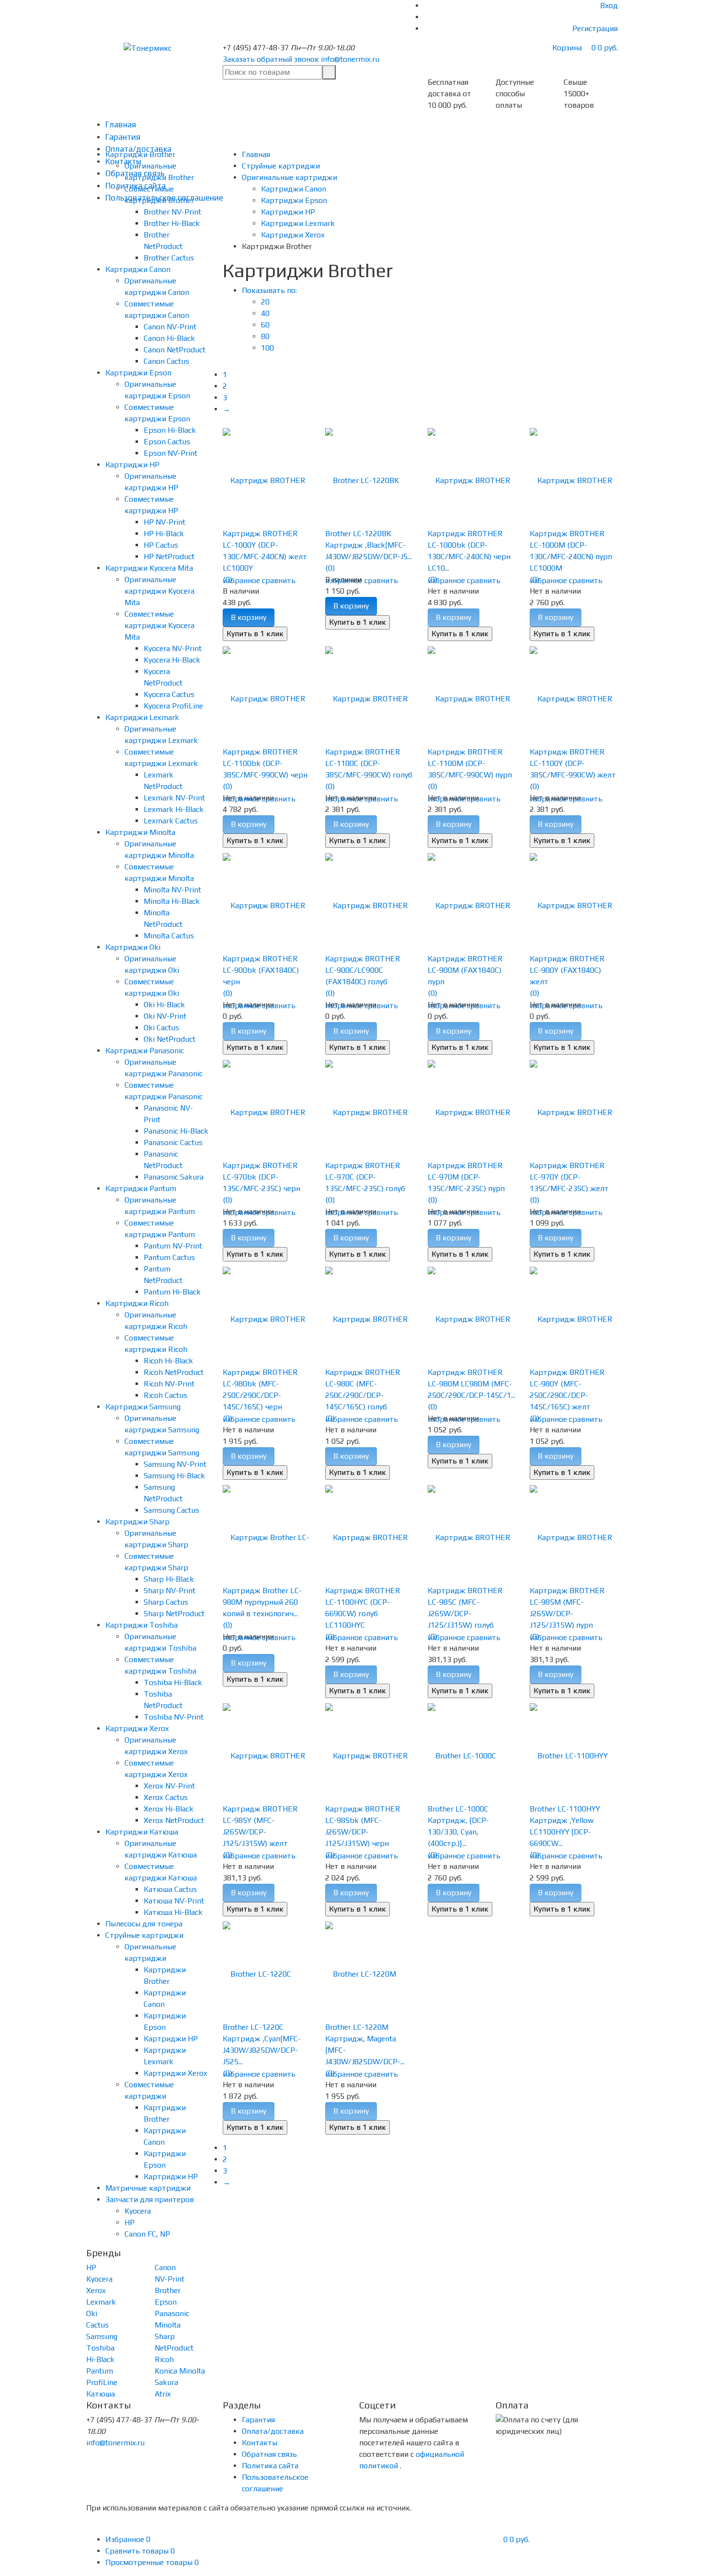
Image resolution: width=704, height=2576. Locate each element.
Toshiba (100, 2348)
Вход (609, 6)
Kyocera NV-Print (173, 648)
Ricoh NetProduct (174, 1372)
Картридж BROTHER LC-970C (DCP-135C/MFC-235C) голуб (365, 1177)
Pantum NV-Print (173, 1246)
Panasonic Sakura (174, 1177)
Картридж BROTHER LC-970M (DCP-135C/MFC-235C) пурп (466, 1177)
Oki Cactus (161, 1028)
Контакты (260, 2443)
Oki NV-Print (165, 1016)
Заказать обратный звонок (271, 59)
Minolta (168, 2325)
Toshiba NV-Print (174, 1717)
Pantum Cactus (169, 1257)
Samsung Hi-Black (174, 1476)
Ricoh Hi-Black (168, 1361)
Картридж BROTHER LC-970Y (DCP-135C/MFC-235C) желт (569, 1177)
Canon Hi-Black (169, 338)
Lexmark (101, 2302)
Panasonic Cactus (173, 1142)
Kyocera (138, 2211)
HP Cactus (161, 545)
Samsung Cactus (171, 1510)
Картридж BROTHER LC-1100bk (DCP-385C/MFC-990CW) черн (265, 763)
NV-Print (170, 2279)
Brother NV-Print (172, 212)
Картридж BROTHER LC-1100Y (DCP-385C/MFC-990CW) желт (573, 763)
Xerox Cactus (166, 1797)
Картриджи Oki (133, 947)
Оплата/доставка (273, 2431)
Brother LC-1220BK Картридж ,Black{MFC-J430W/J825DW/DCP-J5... (369, 545)
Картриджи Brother (140, 154)
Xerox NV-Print (169, 1786)
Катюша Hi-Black (173, 1912)
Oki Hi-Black (164, 1005)
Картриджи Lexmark (142, 717)
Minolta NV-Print (172, 890)
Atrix (163, 2394)
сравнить (279, 580)
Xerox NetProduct (174, 1820)
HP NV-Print (165, 522)
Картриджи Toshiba (142, 1625)
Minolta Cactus (169, 936)
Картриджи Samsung (143, 1407)
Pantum (100, 2371)
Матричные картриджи (148, 2188)
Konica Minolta (180, 2371)
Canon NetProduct (175, 350)
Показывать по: (269, 290)
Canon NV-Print (170, 327)
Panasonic (172, 2313)
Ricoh (164, 2359)
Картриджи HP (132, 465)
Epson (166, 2302)
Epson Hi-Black (170, 430)
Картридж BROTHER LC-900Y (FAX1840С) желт (567, 970)
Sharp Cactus (166, 1602)
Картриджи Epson (138, 373)
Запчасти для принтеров (150, 2199)
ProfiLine (102, 2382)
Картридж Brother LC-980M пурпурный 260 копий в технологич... (262, 1602)
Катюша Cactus (170, 1889)
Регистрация (595, 28)
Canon (165, 2267)
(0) (227, 579)
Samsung (102, 2336)
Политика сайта (270, 2466)
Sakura (166, 2382)
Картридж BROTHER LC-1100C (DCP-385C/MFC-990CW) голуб (369, 763)
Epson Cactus (167, 442)
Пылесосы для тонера (144, 1924)
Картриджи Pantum (141, 1188)
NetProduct (174, 2348)
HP (130, 2222)
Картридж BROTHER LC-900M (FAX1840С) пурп (465, 970)
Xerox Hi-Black (169, 1809)
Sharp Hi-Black (169, 1579)
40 (265, 313)
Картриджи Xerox (137, 1728)
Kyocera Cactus (169, 694)
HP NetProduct (169, 557)
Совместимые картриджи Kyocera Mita (159, 625)
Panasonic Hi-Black (176, 1131)
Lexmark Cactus (171, 821)
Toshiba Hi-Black (173, 1682)
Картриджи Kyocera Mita (149, 568)
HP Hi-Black (164, 534)
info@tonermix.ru (350, 59)
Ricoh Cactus (165, 1395)
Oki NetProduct (170, 1039)
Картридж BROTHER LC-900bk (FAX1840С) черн (261, 970)
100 (267, 348)
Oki (92, 2313)
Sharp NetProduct (174, 1614)
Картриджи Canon (138, 269)
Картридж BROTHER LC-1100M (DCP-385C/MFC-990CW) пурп (470, 763)
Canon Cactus (166, 361)
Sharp (165, 2336)
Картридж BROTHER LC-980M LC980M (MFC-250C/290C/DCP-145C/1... (471, 1384)
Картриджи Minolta (140, 832)
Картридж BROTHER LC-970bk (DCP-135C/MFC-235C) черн (261, 1177)
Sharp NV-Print (170, 1591)
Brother (168, 2290)
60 (265, 325)
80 (265, 336)
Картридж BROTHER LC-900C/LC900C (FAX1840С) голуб (363, 970)
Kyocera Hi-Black (172, 660)
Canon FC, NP (147, 2234)
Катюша (101, 2394)
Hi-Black (100, 2359)
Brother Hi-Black (172, 223)
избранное (241, 580)
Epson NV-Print (170, 453)
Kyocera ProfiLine (173, 706)
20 (265, 302)
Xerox (96, 2290)
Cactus (97, 2325)
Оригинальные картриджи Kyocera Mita (159, 591)
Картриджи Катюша (142, 1832)
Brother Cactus (169, 258)
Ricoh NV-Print (169, 1384)
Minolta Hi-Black (172, 901)
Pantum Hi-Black (172, 1292)
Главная (121, 124)
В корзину (249, 617)
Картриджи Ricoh (137, 1303)
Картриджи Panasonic (145, 1051)
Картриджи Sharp (137, 1522)
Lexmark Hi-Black (174, 809)
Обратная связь (269, 2454)
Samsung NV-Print (175, 1464)
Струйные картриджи (144, 1935)
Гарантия (123, 137)
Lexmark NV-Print (174, 798)
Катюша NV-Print (174, 1901)
